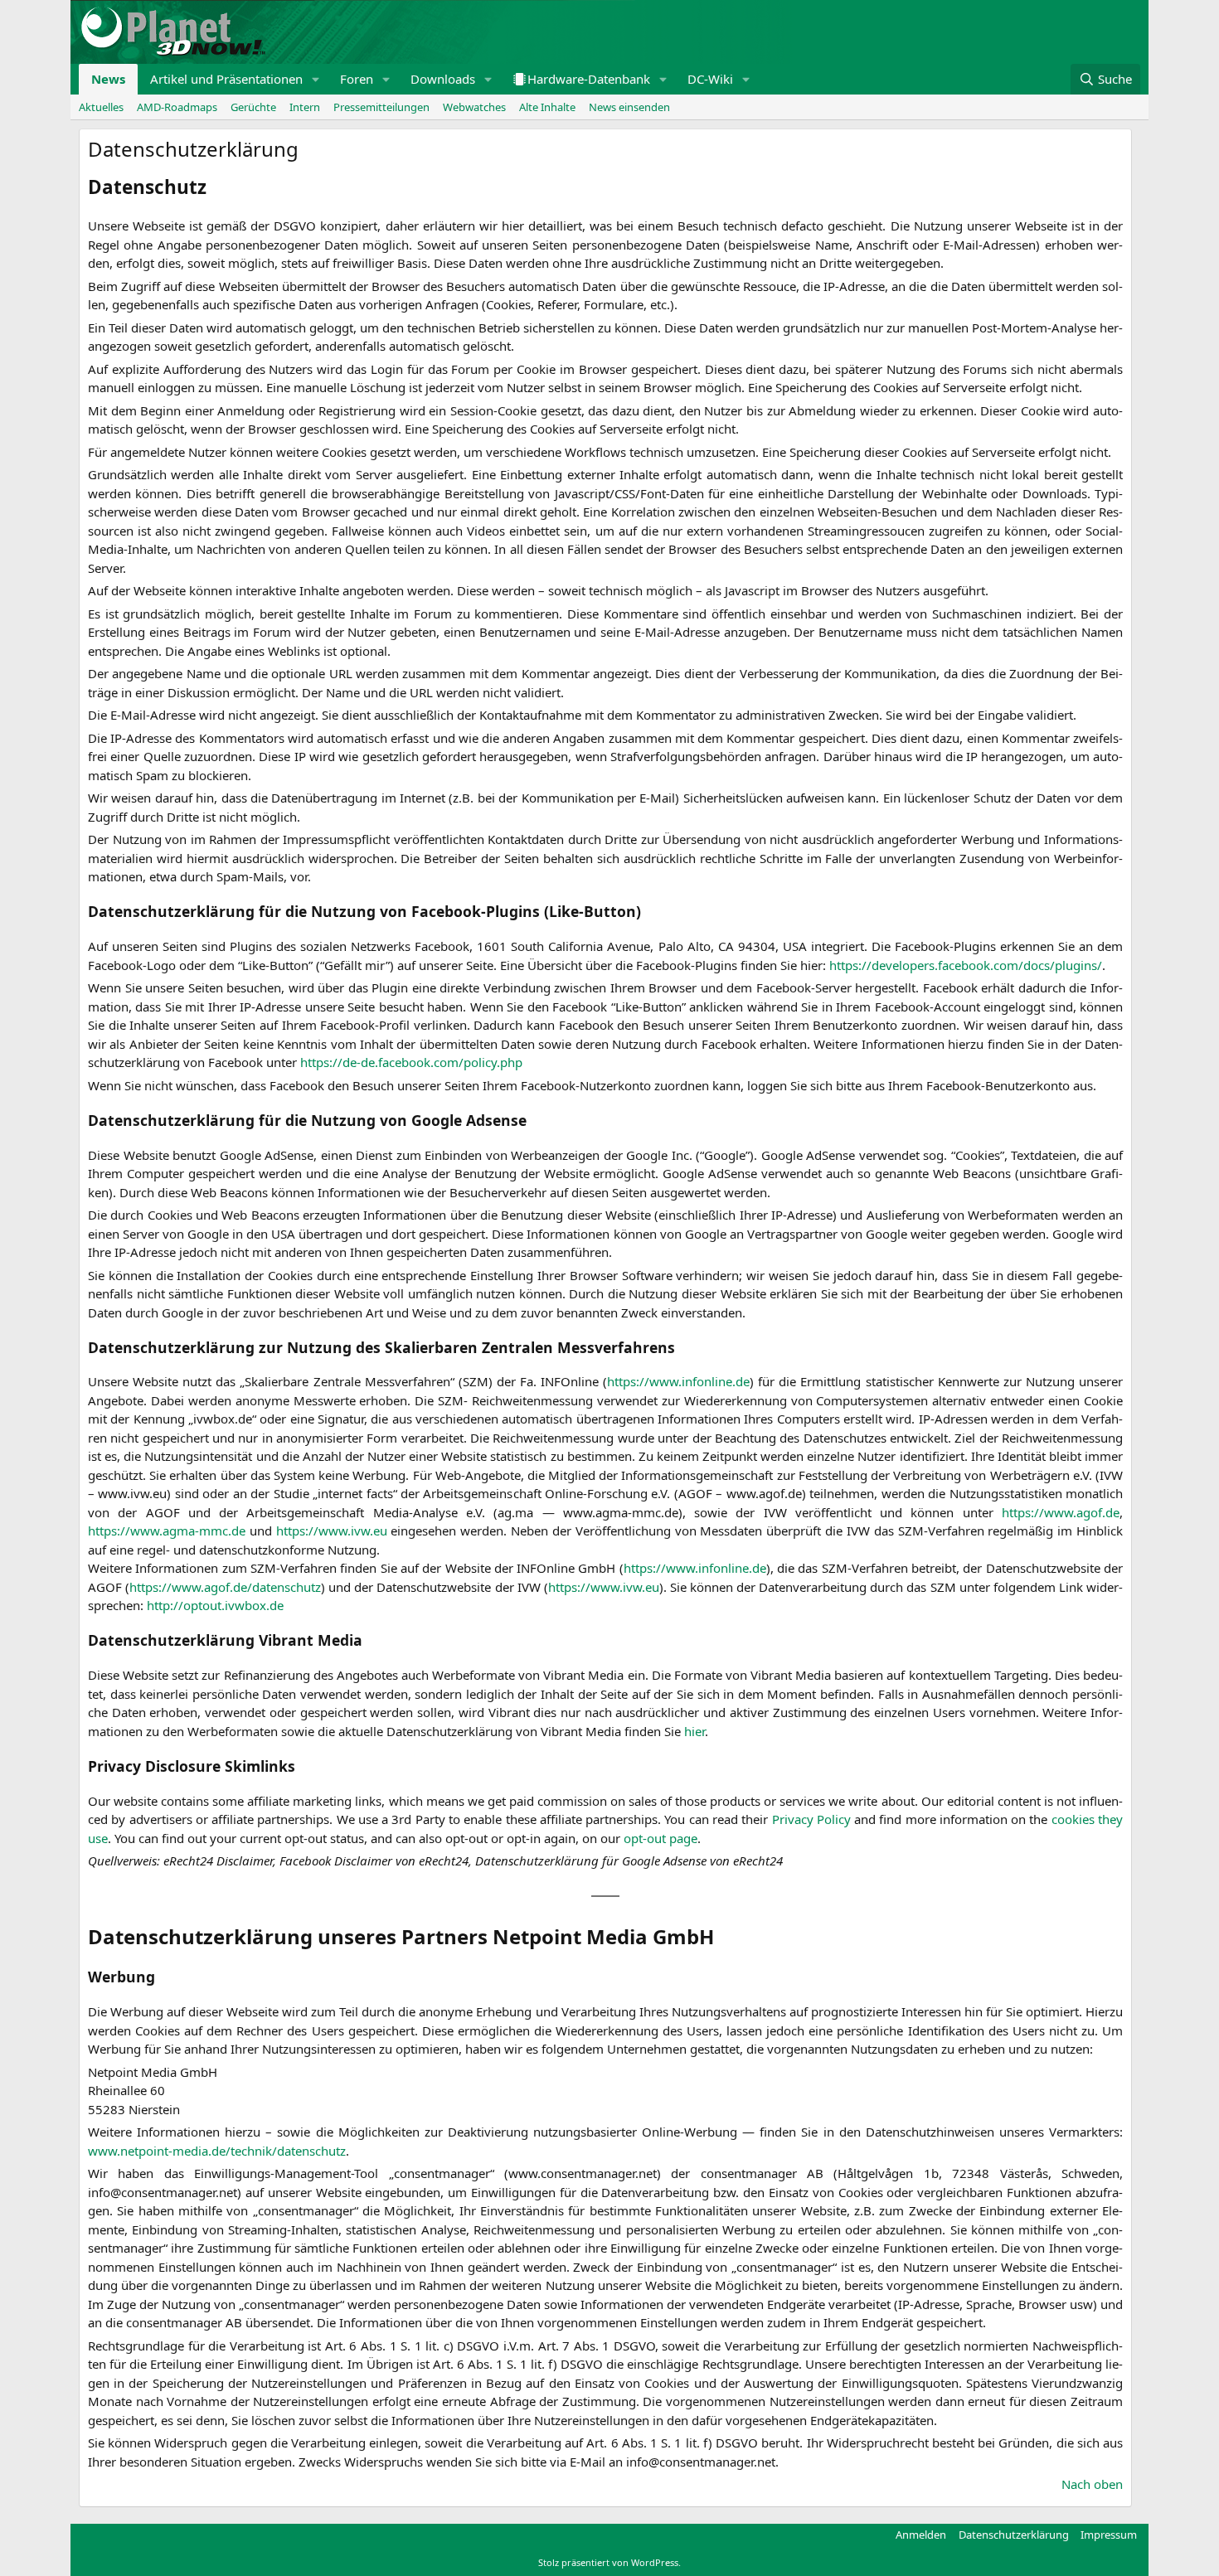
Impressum (1109, 2535)
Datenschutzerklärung (1014, 2535)
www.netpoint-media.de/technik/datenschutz (217, 2151)
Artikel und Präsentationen (226, 79)
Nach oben (1092, 2484)
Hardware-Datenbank (589, 79)
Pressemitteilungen (381, 107)
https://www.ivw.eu (332, 1531)
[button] (316, 79)
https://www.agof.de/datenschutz (225, 1587)
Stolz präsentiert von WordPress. (609, 2562)
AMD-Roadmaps (177, 107)
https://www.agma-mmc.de (167, 1531)
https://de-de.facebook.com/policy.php (411, 1062)
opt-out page (660, 1838)
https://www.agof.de (1061, 1512)
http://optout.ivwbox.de (215, 1605)
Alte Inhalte (547, 107)
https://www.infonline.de (678, 1381)
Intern (305, 107)
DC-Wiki (710, 79)
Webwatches (474, 107)
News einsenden (629, 107)
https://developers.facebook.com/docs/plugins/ (966, 965)
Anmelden (921, 2535)
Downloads (443, 79)
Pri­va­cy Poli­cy (811, 1819)
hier (694, 1731)
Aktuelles (101, 107)
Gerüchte (253, 107)
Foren (357, 79)
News (108, 79)
